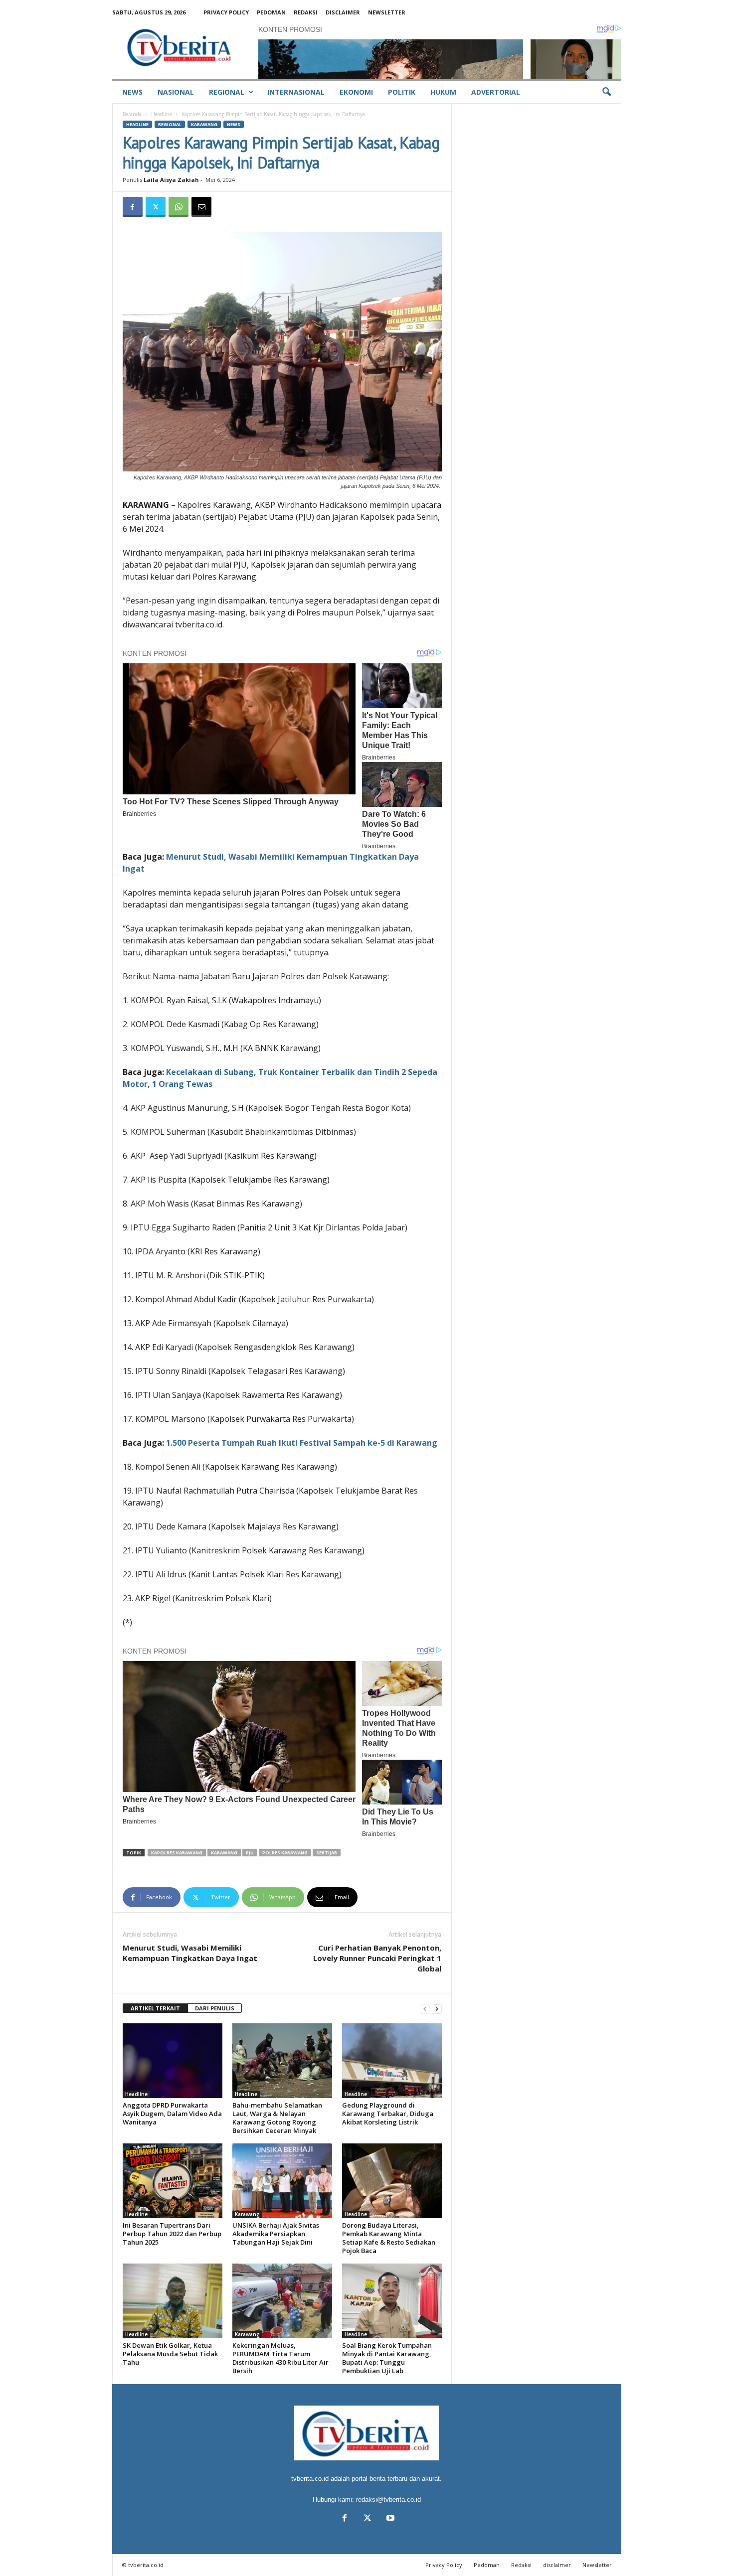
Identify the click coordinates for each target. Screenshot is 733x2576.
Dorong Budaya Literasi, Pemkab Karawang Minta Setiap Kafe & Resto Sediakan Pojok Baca (389, 2238)
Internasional (296, 92)
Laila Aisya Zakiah (171, 180)
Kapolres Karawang (177, 1853)
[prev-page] (425, 2009)
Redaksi (306, 12)
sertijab (327, 1853)
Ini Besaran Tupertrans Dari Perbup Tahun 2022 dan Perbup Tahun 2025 (172, 2234)
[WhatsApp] (179, 207)
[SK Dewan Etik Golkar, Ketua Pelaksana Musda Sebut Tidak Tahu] (173, 2301)
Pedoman (271, 12)
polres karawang (285, 1853)
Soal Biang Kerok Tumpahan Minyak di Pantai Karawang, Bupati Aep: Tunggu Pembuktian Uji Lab (387, 2358)
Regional (227, 92)
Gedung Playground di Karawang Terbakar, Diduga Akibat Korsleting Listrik (388, 2114)
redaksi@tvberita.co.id (388, 2500)
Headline (162, 114)
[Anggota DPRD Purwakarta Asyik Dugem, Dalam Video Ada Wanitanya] (173, 2061)
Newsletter (387, 12)
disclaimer (343, 12)
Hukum (443, 92)
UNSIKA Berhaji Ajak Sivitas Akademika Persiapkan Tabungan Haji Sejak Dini (276, 2234)
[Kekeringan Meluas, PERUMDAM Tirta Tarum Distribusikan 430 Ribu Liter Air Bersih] (282, 2301)
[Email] (201, 207)
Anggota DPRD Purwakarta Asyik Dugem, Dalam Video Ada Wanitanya (172, 2114)
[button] (606, 92)
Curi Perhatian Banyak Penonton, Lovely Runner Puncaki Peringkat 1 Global (377, 1958)
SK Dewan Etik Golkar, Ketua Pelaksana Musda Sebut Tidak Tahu (170, 2354)
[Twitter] (156, 207)
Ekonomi (356, 92)
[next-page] (437, 2009)
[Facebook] (133, 207)
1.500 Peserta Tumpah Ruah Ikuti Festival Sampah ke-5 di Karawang (302, 1443)
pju (250, 1853)
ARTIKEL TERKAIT (155, 2008)
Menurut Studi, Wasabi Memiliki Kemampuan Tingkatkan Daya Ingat (190, 1953)
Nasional (176, 92)
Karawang (204, 124)
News (132, 92)
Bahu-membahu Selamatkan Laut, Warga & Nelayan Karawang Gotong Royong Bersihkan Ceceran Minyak (277, 2118)
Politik (402, 92)
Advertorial (496, 92)
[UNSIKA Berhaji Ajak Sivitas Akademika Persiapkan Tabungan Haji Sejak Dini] (282, 2181)
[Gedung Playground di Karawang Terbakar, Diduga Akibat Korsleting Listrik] (392, 2061)
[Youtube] (389, 2519)
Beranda (132, 114)
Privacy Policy (226, 12)
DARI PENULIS (215, 2008)
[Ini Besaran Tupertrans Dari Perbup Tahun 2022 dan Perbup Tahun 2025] (173, 2181)
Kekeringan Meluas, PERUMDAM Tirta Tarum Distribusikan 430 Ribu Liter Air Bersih (280, 2358)
